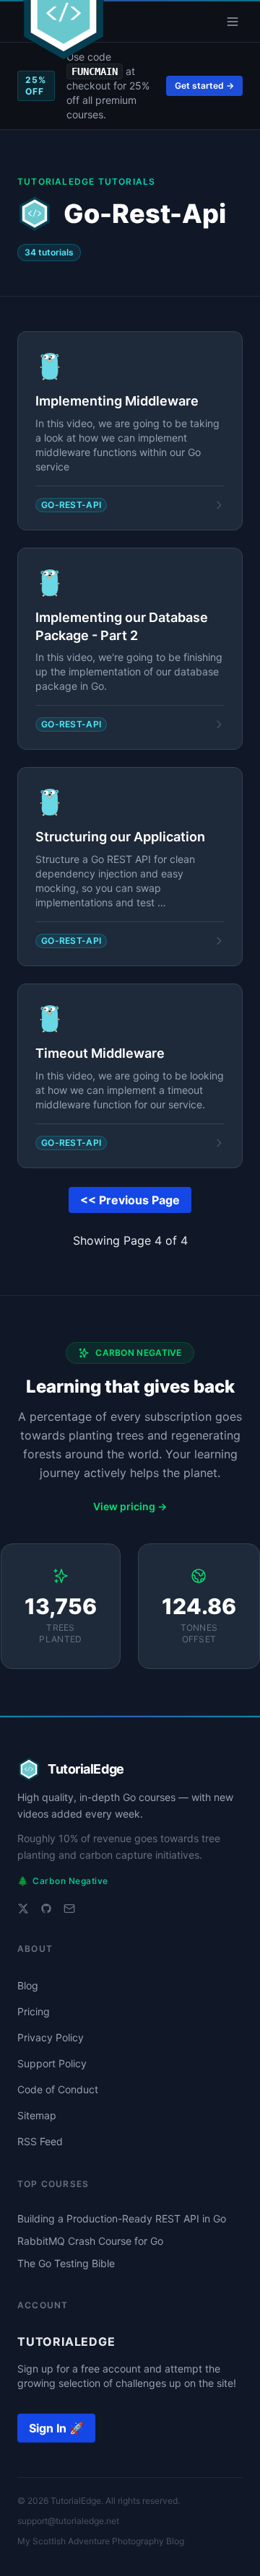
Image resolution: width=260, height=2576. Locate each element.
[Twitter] (23, 1909)
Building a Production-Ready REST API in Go (122, 2218)
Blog (28, 1985)
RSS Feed (40, 2141)
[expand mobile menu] (233, 22)
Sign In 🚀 (56, 2428)
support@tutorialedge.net (68, 2521)
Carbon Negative (63, 1881)
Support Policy (52, 2063)
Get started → (204, 86)
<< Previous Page (130, 1200)
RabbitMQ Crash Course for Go (90, 2241)
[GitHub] (46, 1909)
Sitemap (37, 2115)
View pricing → (130, 1506)
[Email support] (69, 1909)
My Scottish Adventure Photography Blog (101, 2541)
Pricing (34, 2011)
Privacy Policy (51, 2037)
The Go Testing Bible (66, 2263)
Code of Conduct (58, 2089)
